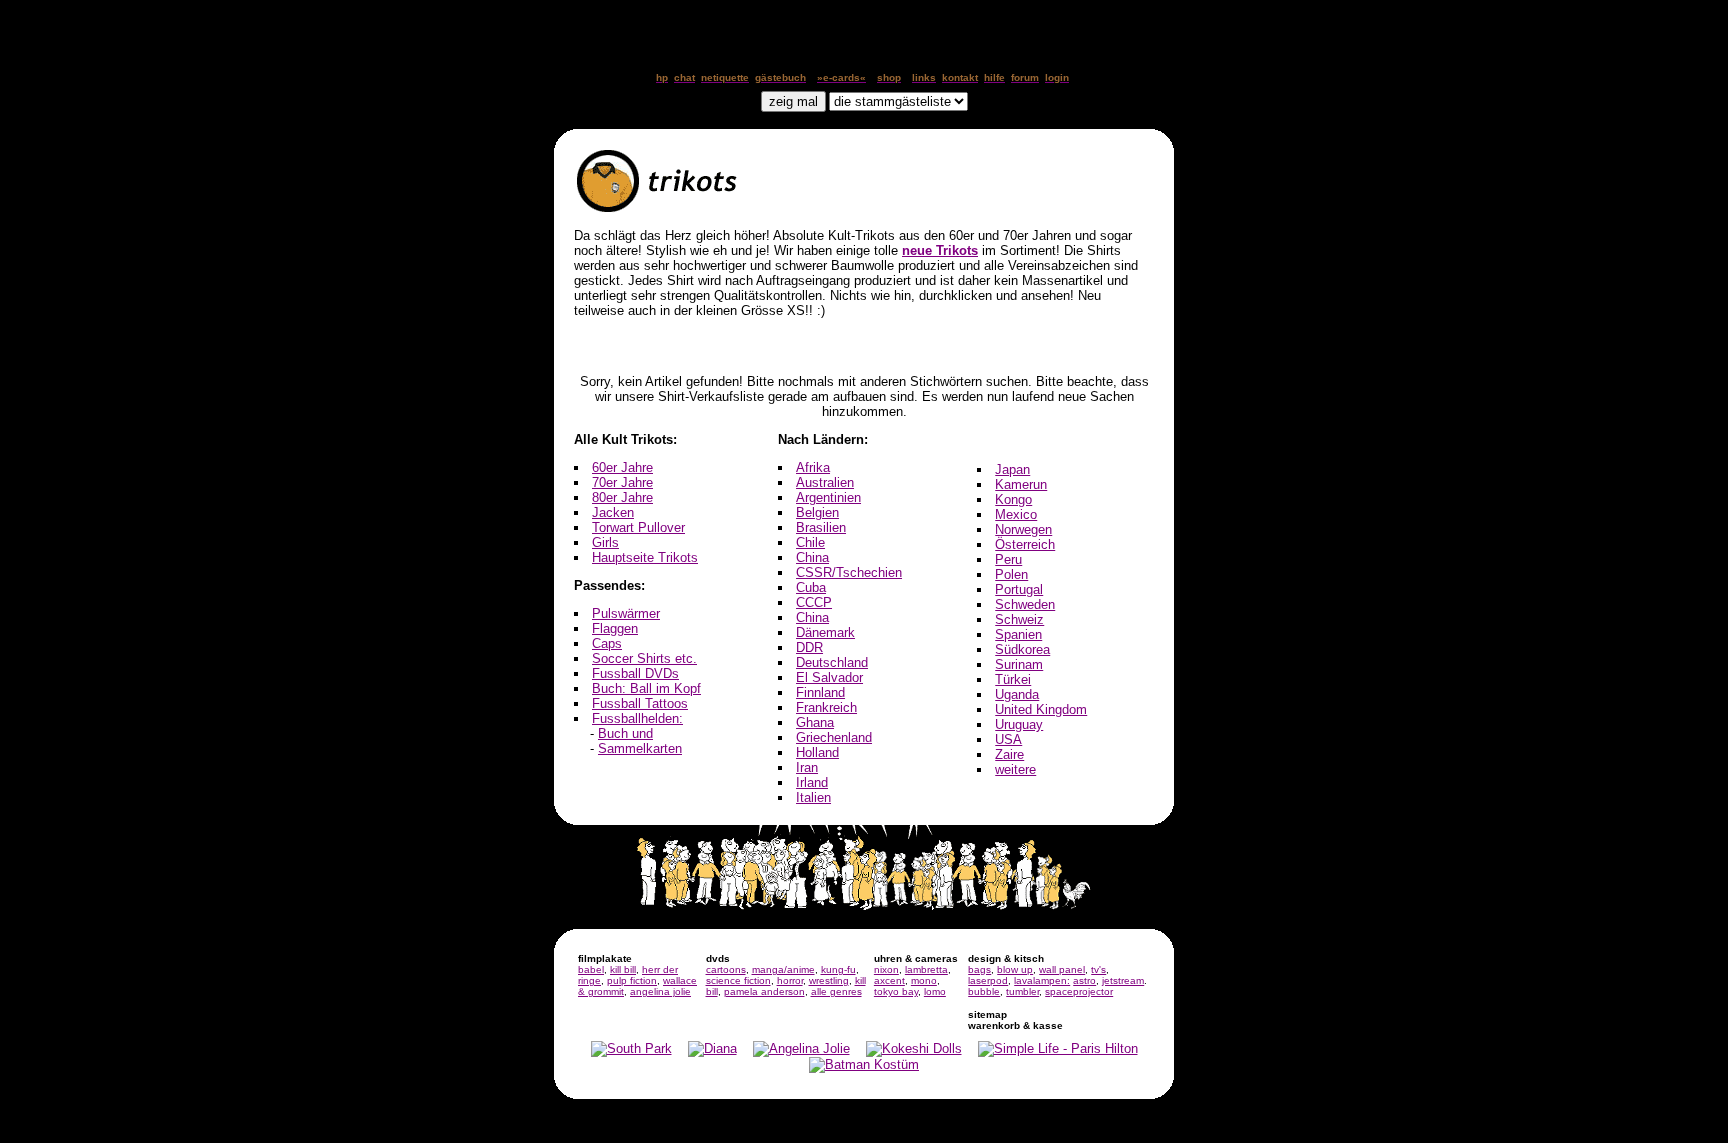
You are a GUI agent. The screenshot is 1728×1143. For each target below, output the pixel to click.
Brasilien (821, 527)
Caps (607, 643)
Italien (813, 797)
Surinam (1019, 664)
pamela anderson (764, 991)
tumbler (1022, 991)
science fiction (738, 980)
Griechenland (834, 737)
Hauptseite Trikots (645, 557)
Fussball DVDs (635, 673)
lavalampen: (1042, 980)
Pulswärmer (626, 613)
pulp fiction (632, 980)
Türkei (1013, 679)
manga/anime (783, 969)
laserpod (988, 980)
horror (790, 980)
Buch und (625, 733)
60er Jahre (622, 467)
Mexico (1016, 514)
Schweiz (1019, 619)
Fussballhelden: (637, 718)
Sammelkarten (640, 748)
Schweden (1025, 604)
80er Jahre (622, 497)
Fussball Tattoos (640, 703)
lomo (935, 991)
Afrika (813, 467)
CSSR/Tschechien (849, 572)
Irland (812, 782)
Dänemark (825, 632)
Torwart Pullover (638, 527)
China (812, 557)
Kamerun (1021, 484)
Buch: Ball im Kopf (646, 688)
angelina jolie (660, 991)
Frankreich (826, 707)
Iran (807, 767)
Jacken (613, 512)
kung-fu (838, 969)
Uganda (1017, 694)
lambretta (926, 969)
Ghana (815, 722)
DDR (809, 647)
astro (1084, 980)
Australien (825, 482)
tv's (1098, 969)
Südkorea (1022, 649)
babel (591, 969)
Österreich (1025, 544)
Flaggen (615, 628)
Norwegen (1023, 529)
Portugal (1019, 589)
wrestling (829, 980)
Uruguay (1019, 724)
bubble (984, 991)
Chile (810, 542)
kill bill (623, 969)
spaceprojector (1079, 991)
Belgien (817, 512)
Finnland (820, 692)
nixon (886, 969)
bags (979, 969)
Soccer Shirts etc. (644, 658)
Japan (1012, 469)
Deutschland (832, 662)
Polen (1011, 574)
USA (1008, 739)
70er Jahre (622, 482)
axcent (889, 980)
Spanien (1018, 634)
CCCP (814, 602)
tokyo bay (896, 991)
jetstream (1123, 980)
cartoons (726, 969)
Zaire (1009, 754)
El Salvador (829, 677)
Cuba (811, 587)
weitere (1015, 769)
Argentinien (828, 497)
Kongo (1013, 499)
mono (924, 980)
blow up (1015, 969)
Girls (605, 542)
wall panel (1062, 969)
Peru (1008, 559)
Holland (817, 752)
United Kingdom (1041, 709)
